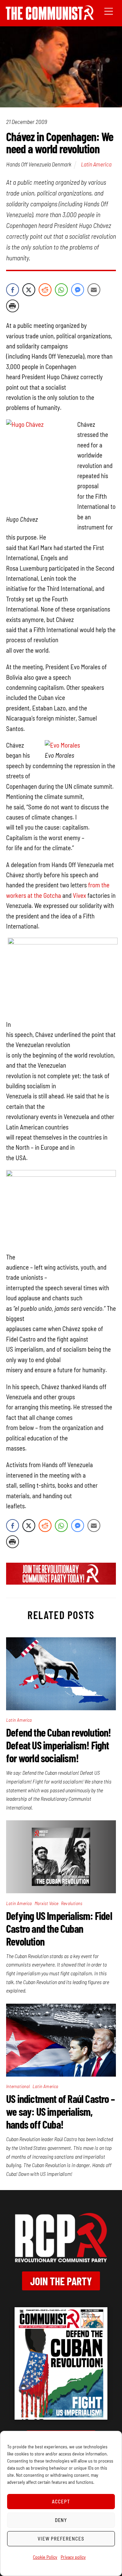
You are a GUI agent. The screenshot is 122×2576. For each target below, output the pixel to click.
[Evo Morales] (62, 745)
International (18, 2086)
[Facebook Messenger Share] (78, 290)
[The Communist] (50, 17)
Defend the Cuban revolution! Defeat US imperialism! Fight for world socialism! (59, 1745)
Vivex (79, 895)
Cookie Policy (45, 2557)
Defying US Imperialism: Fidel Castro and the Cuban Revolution (59, 1928)
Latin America (96, 164)
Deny (61, 2520)
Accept (61, 2501)
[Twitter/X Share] (29, 290)
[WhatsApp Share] (61, 290)
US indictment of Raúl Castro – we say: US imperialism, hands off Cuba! (60, 2111)
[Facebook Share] (13, 290)
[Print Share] (13, 306)
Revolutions (72, 1903)
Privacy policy (73, 2557)
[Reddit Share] (45, 290)
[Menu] (109, 11)
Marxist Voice (47, 1903)
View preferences (61, 2539)
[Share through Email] (94, 290)
